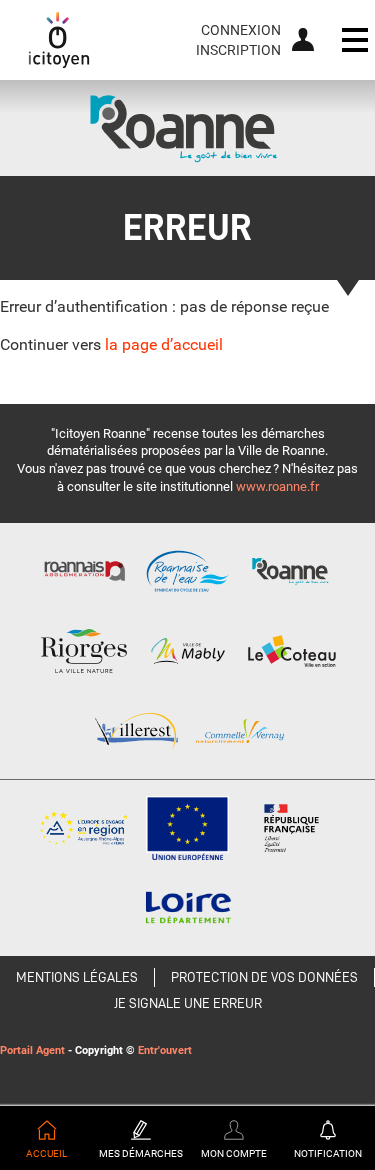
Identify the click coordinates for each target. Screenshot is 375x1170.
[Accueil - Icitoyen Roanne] (59, 40)
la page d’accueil (164, 344)
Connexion (241, 30)
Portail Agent (32, 1050)
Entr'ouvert (165, 1050)
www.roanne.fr (277, 486)
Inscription (238, 50)
